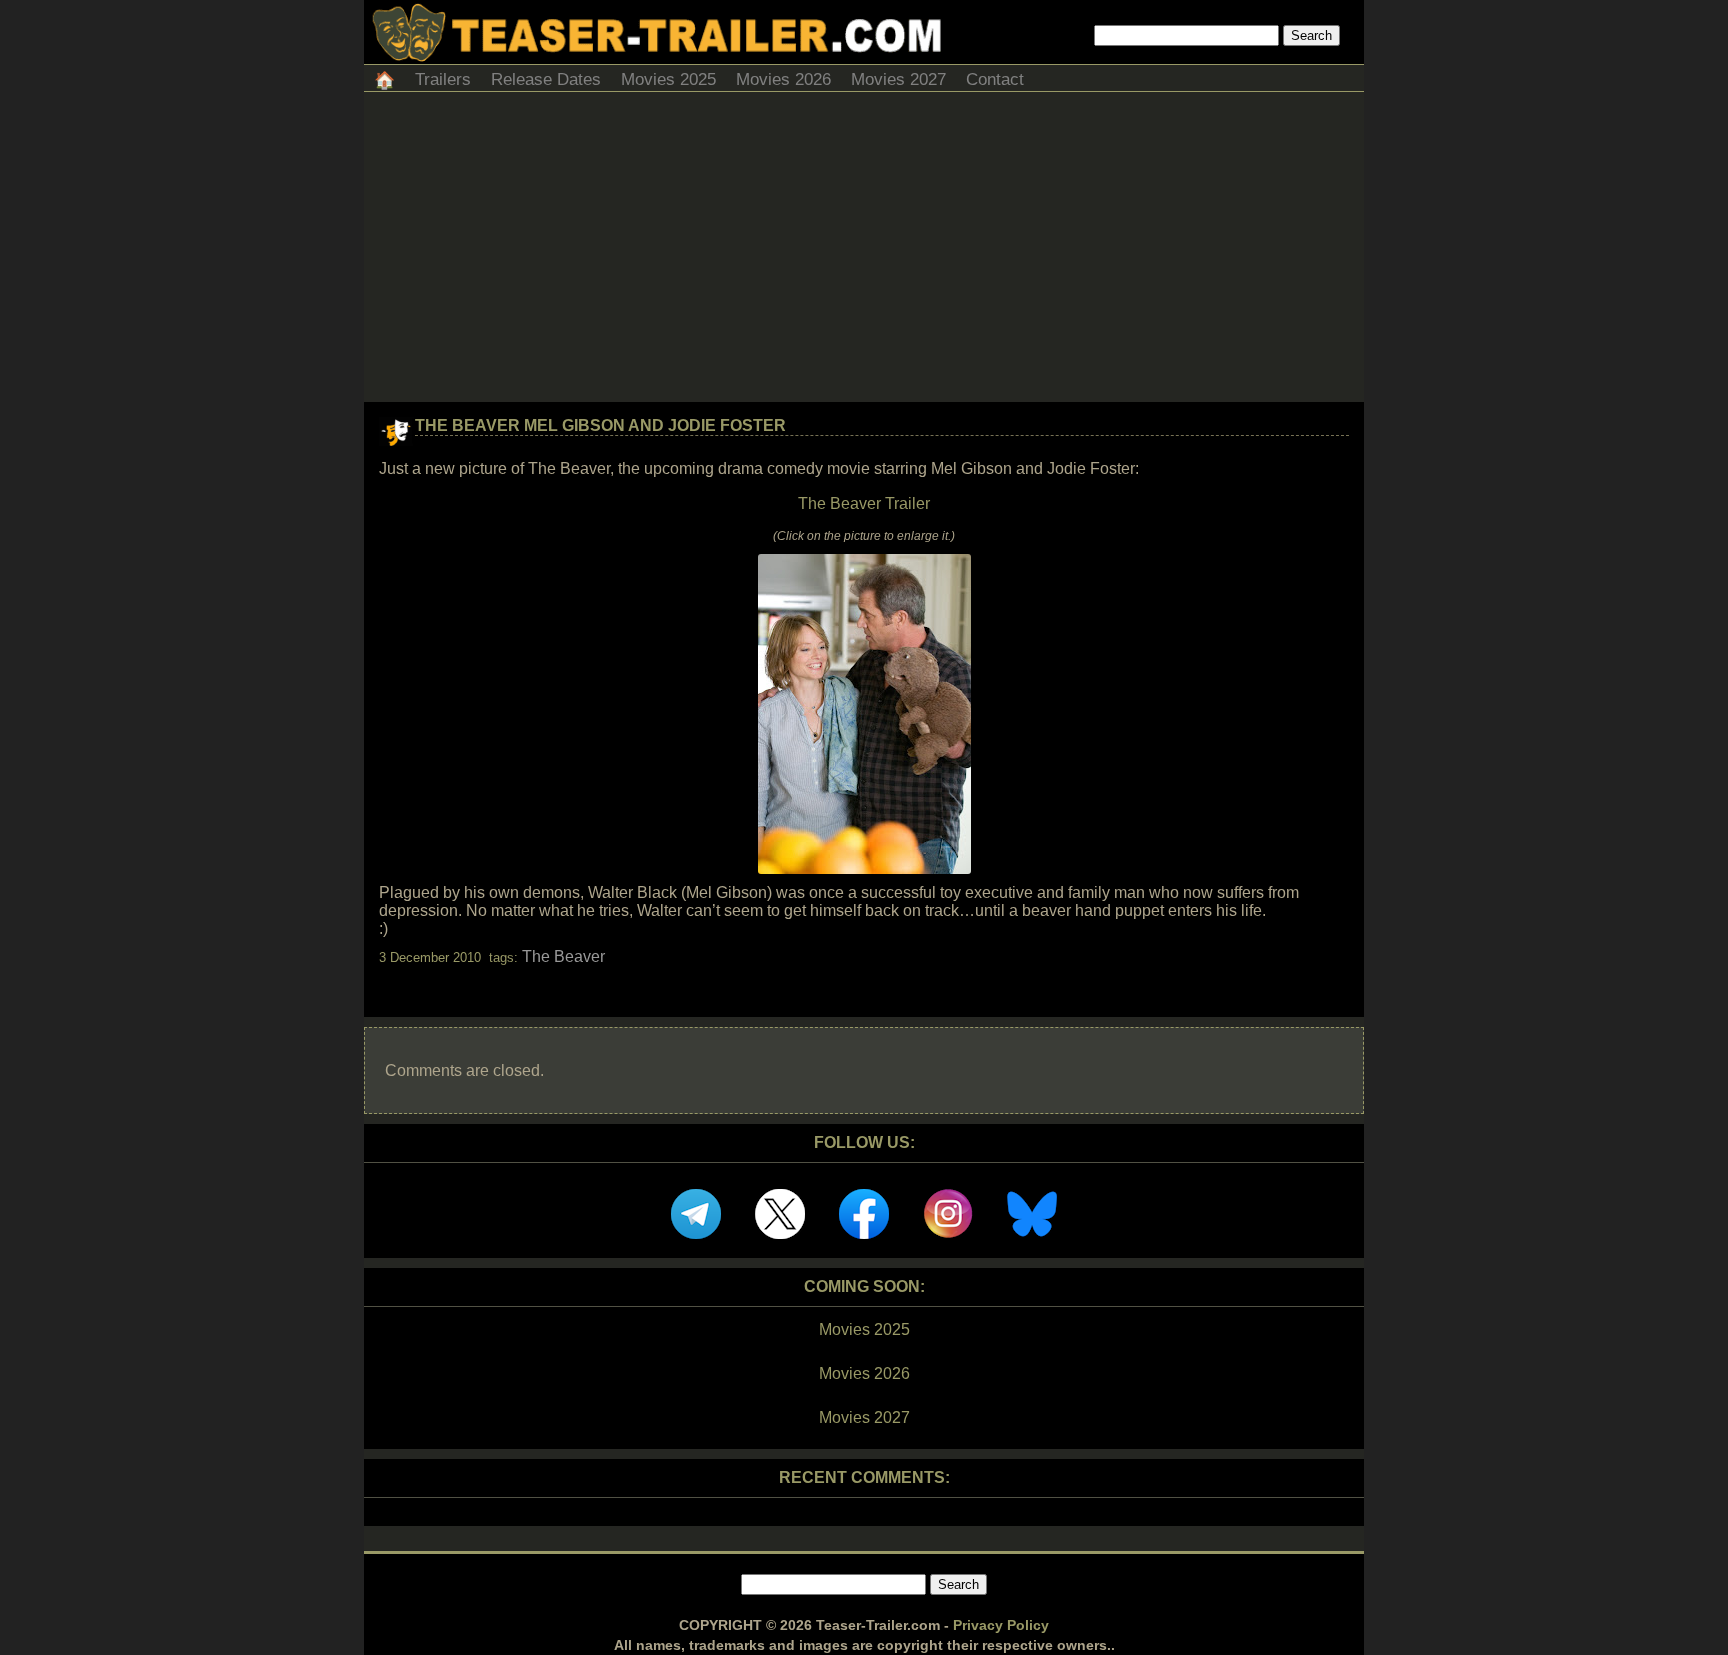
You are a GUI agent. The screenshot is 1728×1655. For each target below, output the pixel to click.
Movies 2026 (783, 79)
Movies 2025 (668, 79)
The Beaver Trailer (864, 503)
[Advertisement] (864, 252)
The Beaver (563, 956)
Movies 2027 (898, 79)
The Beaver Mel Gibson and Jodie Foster (600, 425)
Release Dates (546, 79)
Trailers (443, 79)
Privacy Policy (1001, 1625)
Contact (995, 79)
